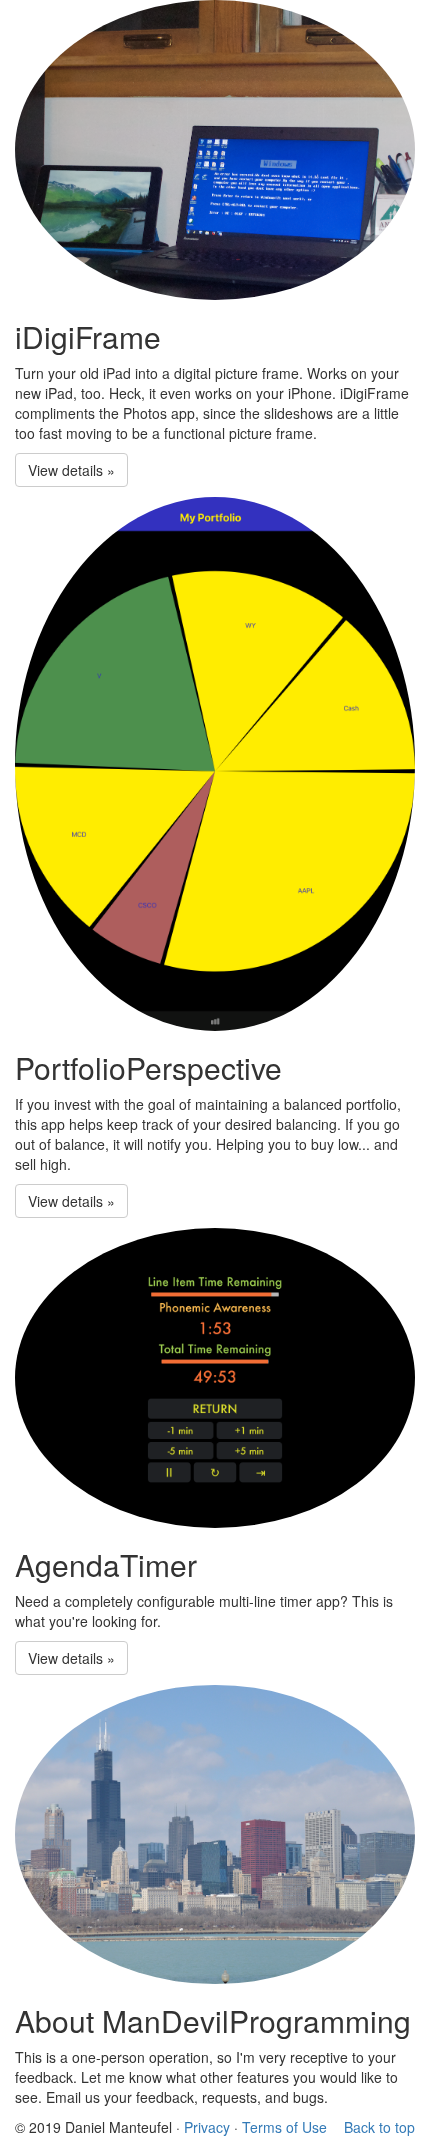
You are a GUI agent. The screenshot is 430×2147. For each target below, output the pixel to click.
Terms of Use (284, 2127)
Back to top (379, 2127)
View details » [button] (71, 470)
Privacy (207, 2127)
